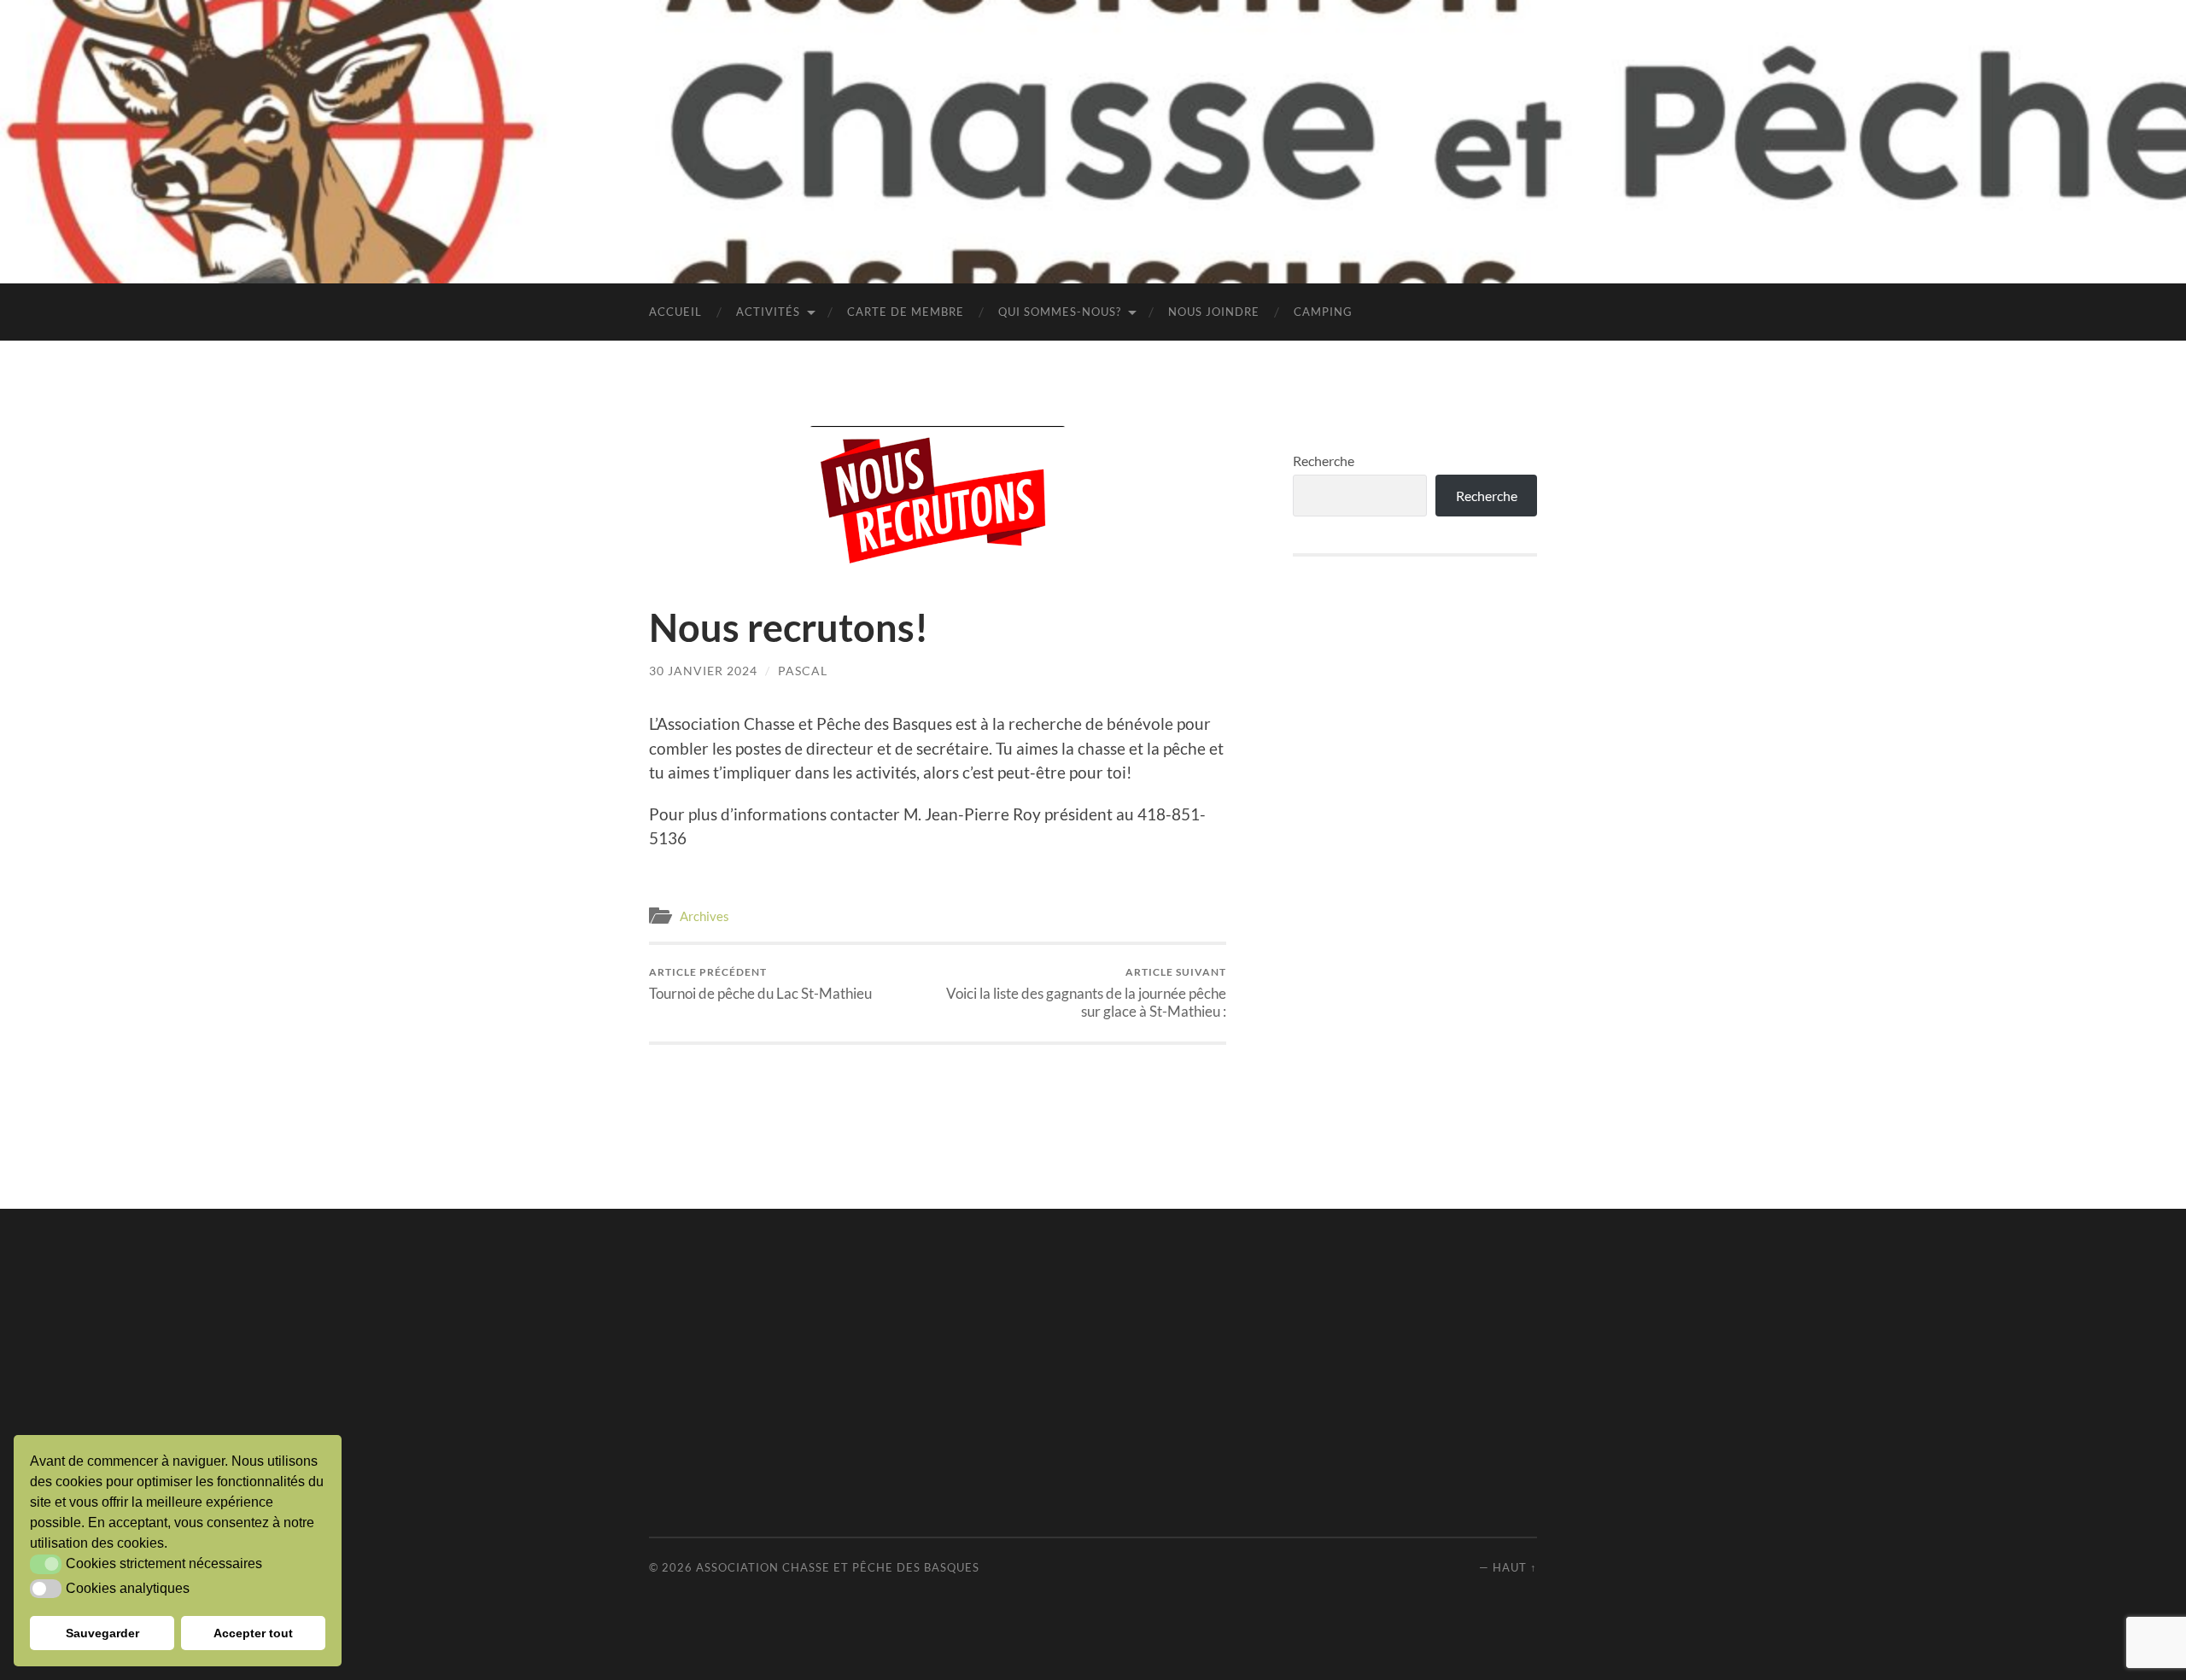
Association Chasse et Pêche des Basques (838, 1567)
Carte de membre (906, 312)
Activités (768, 312)
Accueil (675, 312)
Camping (1323, 312)
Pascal (803, 671)
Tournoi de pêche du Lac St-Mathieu (760, 984)
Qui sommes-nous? (1060, 312)
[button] (46, 1564)
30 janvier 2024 (703, 671)
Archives (704, 916)
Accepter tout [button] (253, 1633)
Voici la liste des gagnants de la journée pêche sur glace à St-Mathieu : (1086, 993)
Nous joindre (1214, 312)
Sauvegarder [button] (102, 1633)
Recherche (1324, 461)
